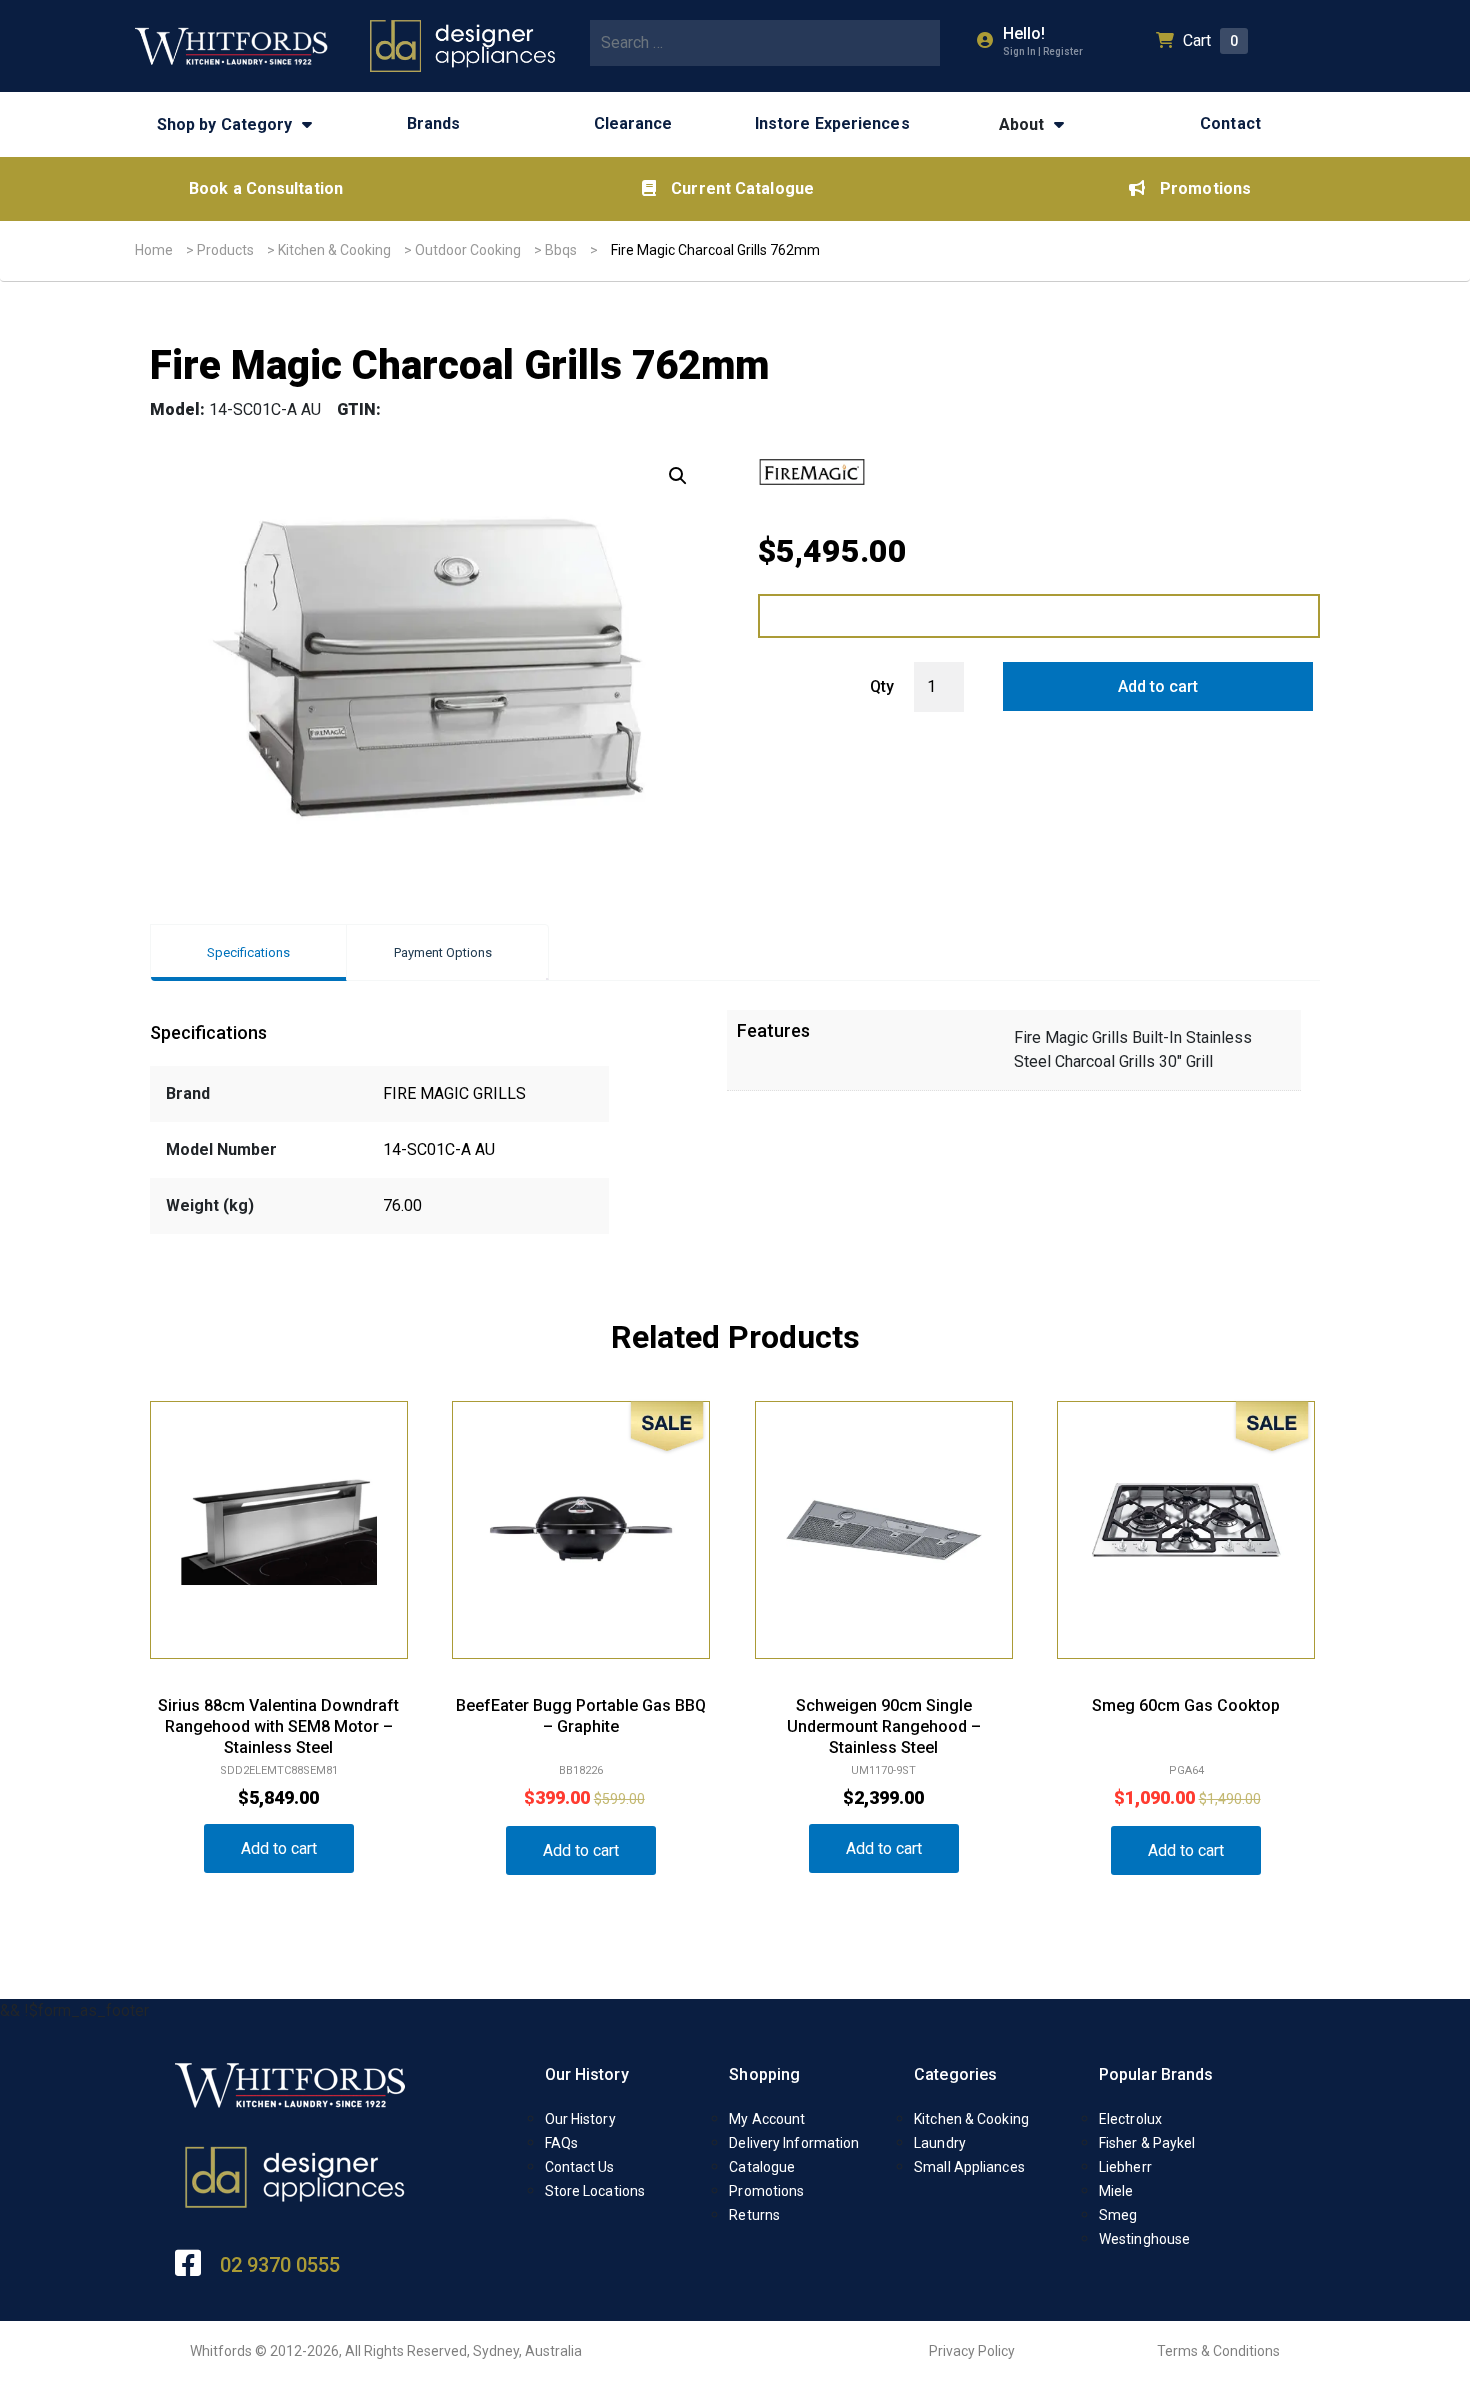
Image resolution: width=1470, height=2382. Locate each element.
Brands (434, 123)
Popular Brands (1156, 2074)
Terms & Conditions (1218, 2351)
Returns (754, 2215)
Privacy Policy (972, 2351)
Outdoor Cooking (468, 250)
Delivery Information (794, 2143)
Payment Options (443, 952)
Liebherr (1125, 2167)
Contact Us (580, 2167)
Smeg (1118, 2215)
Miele (1116, 2191)
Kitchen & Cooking (334, 250)
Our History (587, 2074)
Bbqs (561, 250)
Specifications (248, 952)
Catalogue (762, 2167)
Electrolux (1130, 2119)
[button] (678, 476)
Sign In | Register (1043, 51)
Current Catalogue (742, 188)
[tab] (248, 952)
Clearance (633, 123)
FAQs (561, 2143)
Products (225, 250)
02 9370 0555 (280, 2265)
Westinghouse (1144, 2239)
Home (154, 250)
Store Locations (595, 2191)
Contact (1230, 123)
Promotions (1205, 188)
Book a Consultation (266, 188)
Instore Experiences (832, 123)
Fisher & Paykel (1147, 2143)
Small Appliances (969, 2167)
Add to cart (1158, 686)
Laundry (940, 2143)
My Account (767, 2119)
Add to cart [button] (279, 1848)
